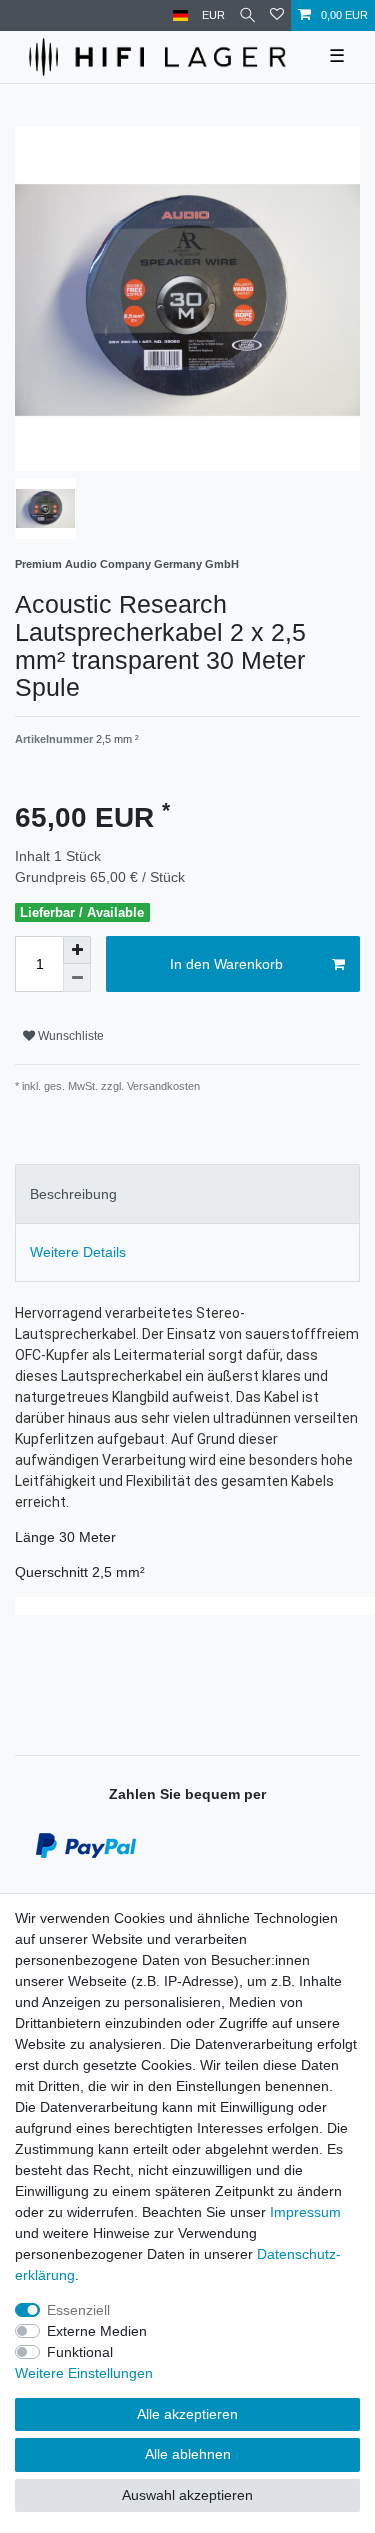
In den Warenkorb (226, 964)
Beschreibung (73, 1194)
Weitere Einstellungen (84, 2373)
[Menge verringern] (77, 978)
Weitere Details (78, 1252)
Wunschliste (69, 1036)
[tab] (187, 1193)
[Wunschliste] (277, 15)
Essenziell (78, 2310)
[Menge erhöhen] (77, 950)
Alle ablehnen (188, 2454)
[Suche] (247, 15)
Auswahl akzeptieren (187, 2495)
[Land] (180, 15)
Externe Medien (97, 2331)
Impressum (305, 2212)
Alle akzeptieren (187, 2414)
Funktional (80, 2352)
